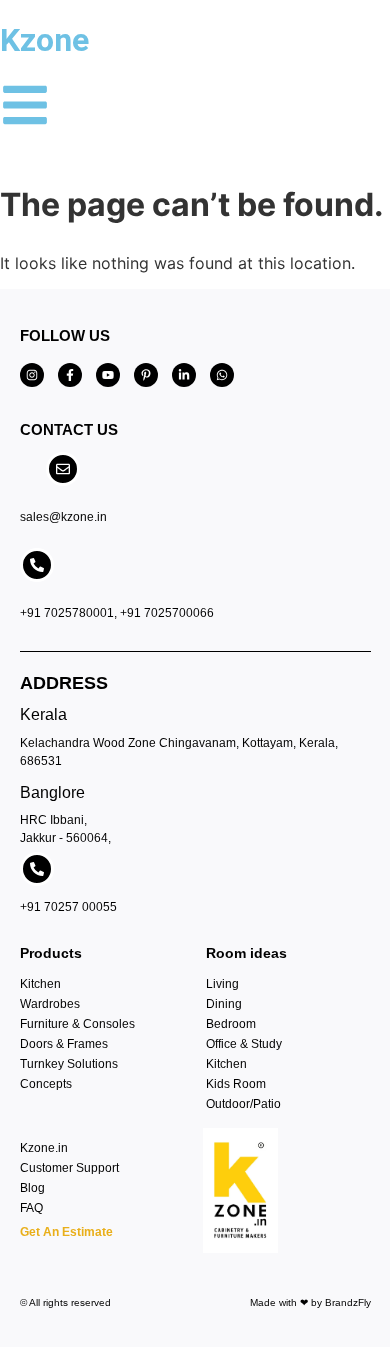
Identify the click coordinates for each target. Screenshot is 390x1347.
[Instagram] (32, 375)
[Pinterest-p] (146, 375)
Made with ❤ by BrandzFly (310, 1302)
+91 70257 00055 (68, 907)
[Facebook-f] (70, 375)
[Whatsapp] (222, 375)
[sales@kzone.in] (63, 469)
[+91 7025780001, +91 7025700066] (37, 565)
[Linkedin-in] (184, 375)
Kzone (44, 40)
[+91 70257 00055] (37, 869)
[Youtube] (108, 375)
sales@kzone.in (63, 517)
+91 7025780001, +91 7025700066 (117, 613)
